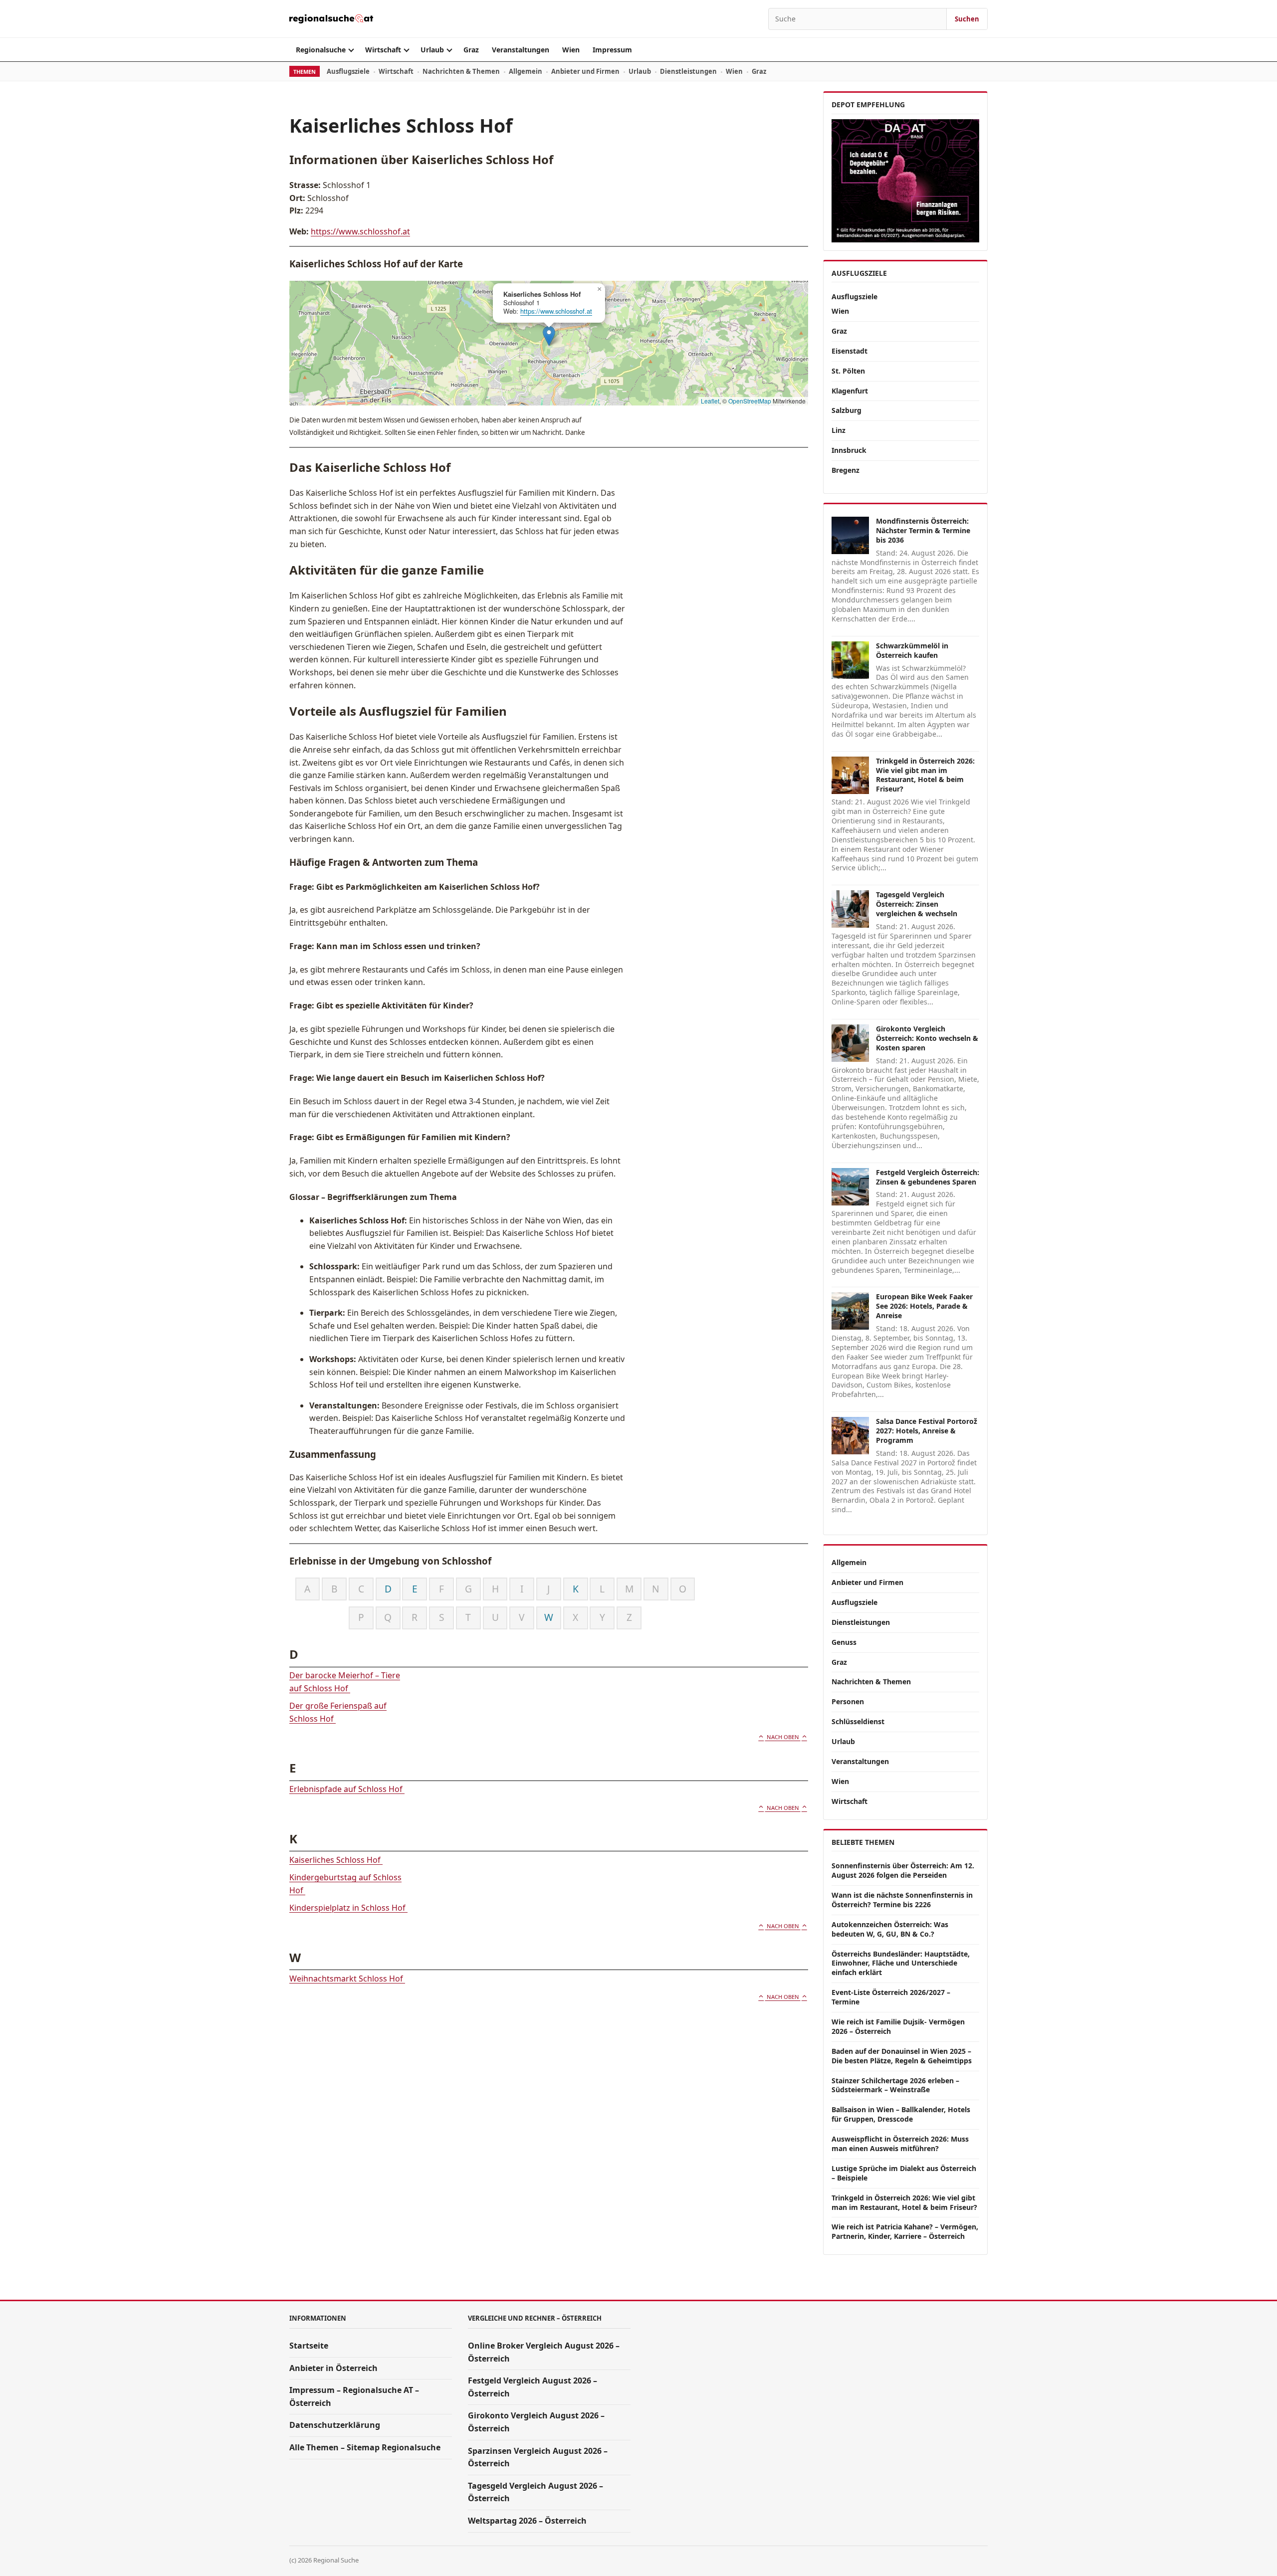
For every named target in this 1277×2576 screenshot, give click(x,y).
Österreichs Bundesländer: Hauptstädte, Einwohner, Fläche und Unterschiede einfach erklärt (901, 1963)
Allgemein (526, 71)
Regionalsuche (321, 50)
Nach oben (783, 1737)
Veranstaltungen (521, 50)
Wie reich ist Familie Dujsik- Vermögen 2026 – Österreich (898, 2026)
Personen (848, 1701)
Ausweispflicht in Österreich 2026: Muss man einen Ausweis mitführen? (900, 2144)
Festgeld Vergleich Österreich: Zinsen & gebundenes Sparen (928, 1177)
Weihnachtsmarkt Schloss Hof (347, 1979)
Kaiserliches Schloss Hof (336, 1860)
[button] (549, 336)
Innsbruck (849, 450)
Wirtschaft (383, 50)
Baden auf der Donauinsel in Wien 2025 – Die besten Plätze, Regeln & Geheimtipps (902, 2056)
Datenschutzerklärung (335, 2425)
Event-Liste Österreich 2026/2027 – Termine (891, 1997)
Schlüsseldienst (858, 1721)
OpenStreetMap (750, 401)
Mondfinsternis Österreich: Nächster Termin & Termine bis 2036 (923, 530)
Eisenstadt (850, 351)
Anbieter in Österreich (333, 2368)
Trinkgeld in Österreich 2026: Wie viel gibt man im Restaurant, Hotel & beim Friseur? (925, 775)
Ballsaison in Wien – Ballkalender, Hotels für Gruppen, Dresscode (901, 2114)
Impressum (612, 50)
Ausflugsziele (348, 71)
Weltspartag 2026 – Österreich (527, 2521)
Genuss (844, 1642)
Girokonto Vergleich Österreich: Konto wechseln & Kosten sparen (927, 1038)
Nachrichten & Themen (461, 71)
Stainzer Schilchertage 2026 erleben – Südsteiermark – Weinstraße (895, 2085)
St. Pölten (848, 371)
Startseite (309, 2346)
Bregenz (846, 470)
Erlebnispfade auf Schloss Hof (347, 1789)
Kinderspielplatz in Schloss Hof (348, 1908)
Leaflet (710, 401)
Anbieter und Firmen (585, 71)
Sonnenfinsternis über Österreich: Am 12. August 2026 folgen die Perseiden (903, 1870)
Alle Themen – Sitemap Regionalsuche (365, 2447)
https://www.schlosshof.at (360, 231)
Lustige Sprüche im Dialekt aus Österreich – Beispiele (904, 2173)
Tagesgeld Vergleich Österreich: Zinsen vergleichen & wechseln (917, 904)
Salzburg (847, 410)
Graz (471, 50)
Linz (839, 430)
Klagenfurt (850, 391)
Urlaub (432, 50)
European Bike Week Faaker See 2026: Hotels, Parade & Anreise (924, 1306)
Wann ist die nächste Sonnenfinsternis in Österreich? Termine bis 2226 (902, 1900)
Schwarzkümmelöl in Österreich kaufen (912, 650)
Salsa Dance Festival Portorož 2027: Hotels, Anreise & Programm (927, 1431)
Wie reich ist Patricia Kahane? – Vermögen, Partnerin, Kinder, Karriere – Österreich (905, 2231)
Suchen (967, 19)
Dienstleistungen (688, 71)
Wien (571, 50)
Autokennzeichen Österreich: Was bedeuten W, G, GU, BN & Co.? (890, 1929)
